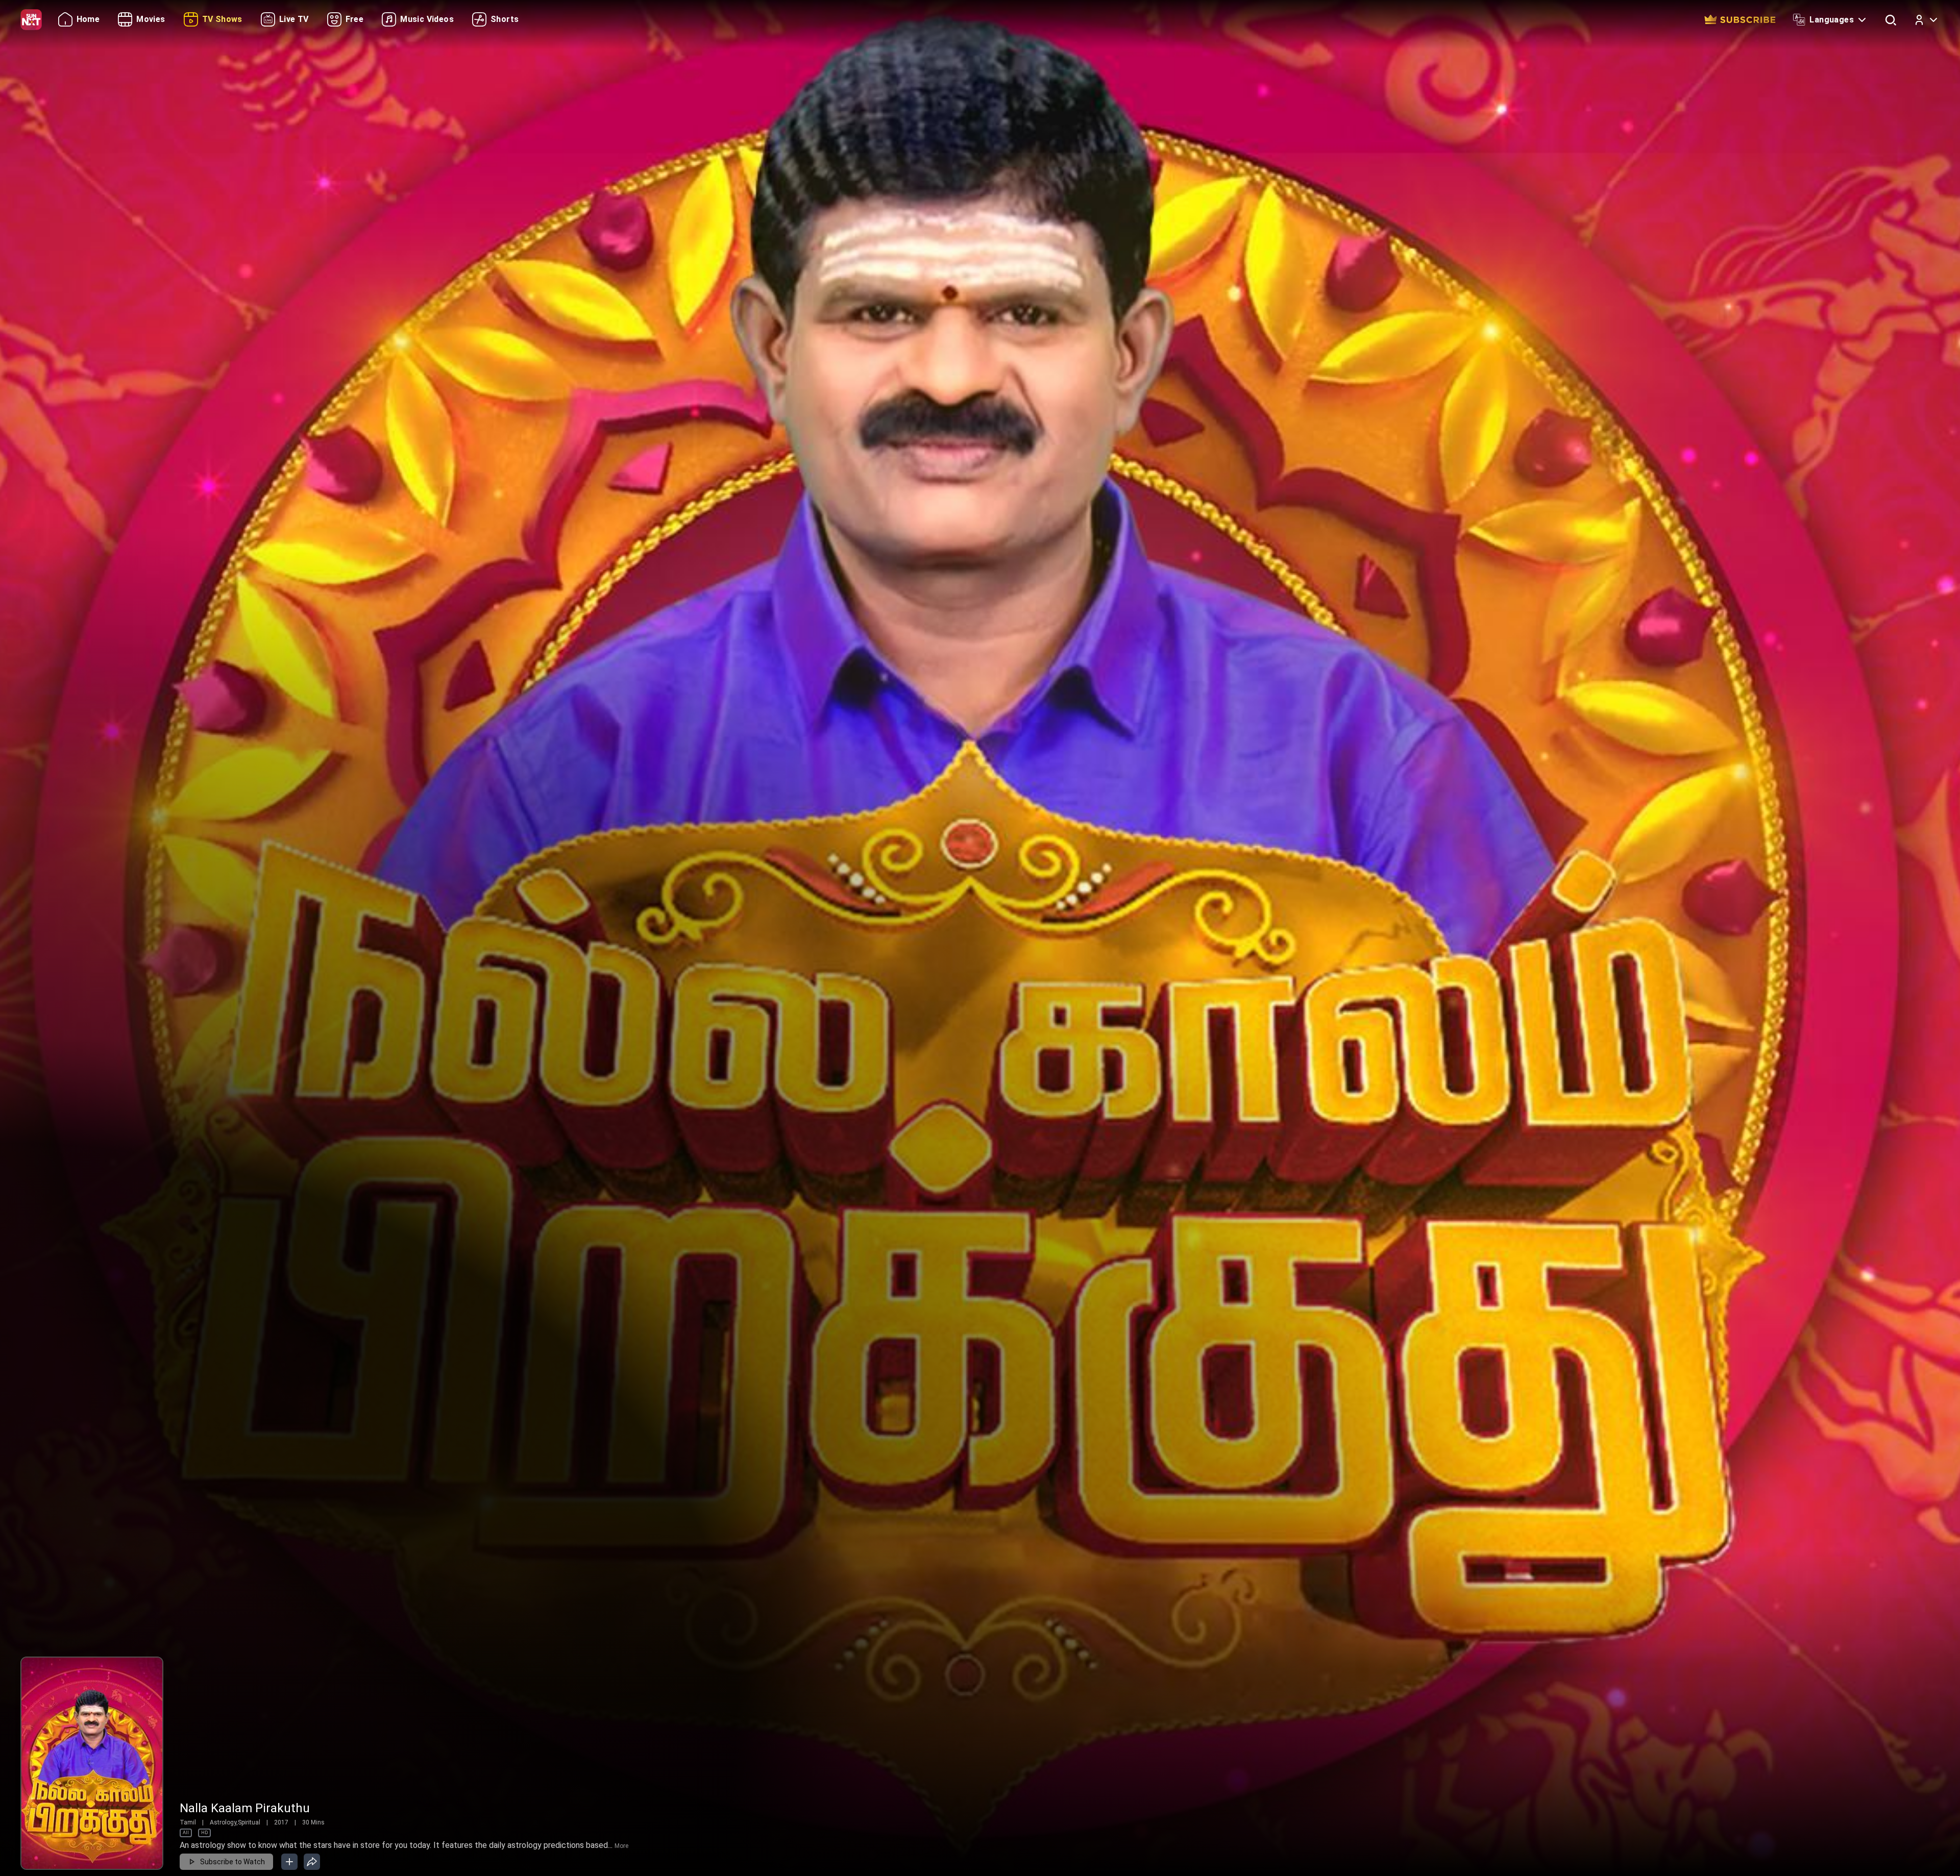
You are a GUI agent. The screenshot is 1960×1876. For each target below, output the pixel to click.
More (621, 1846)
